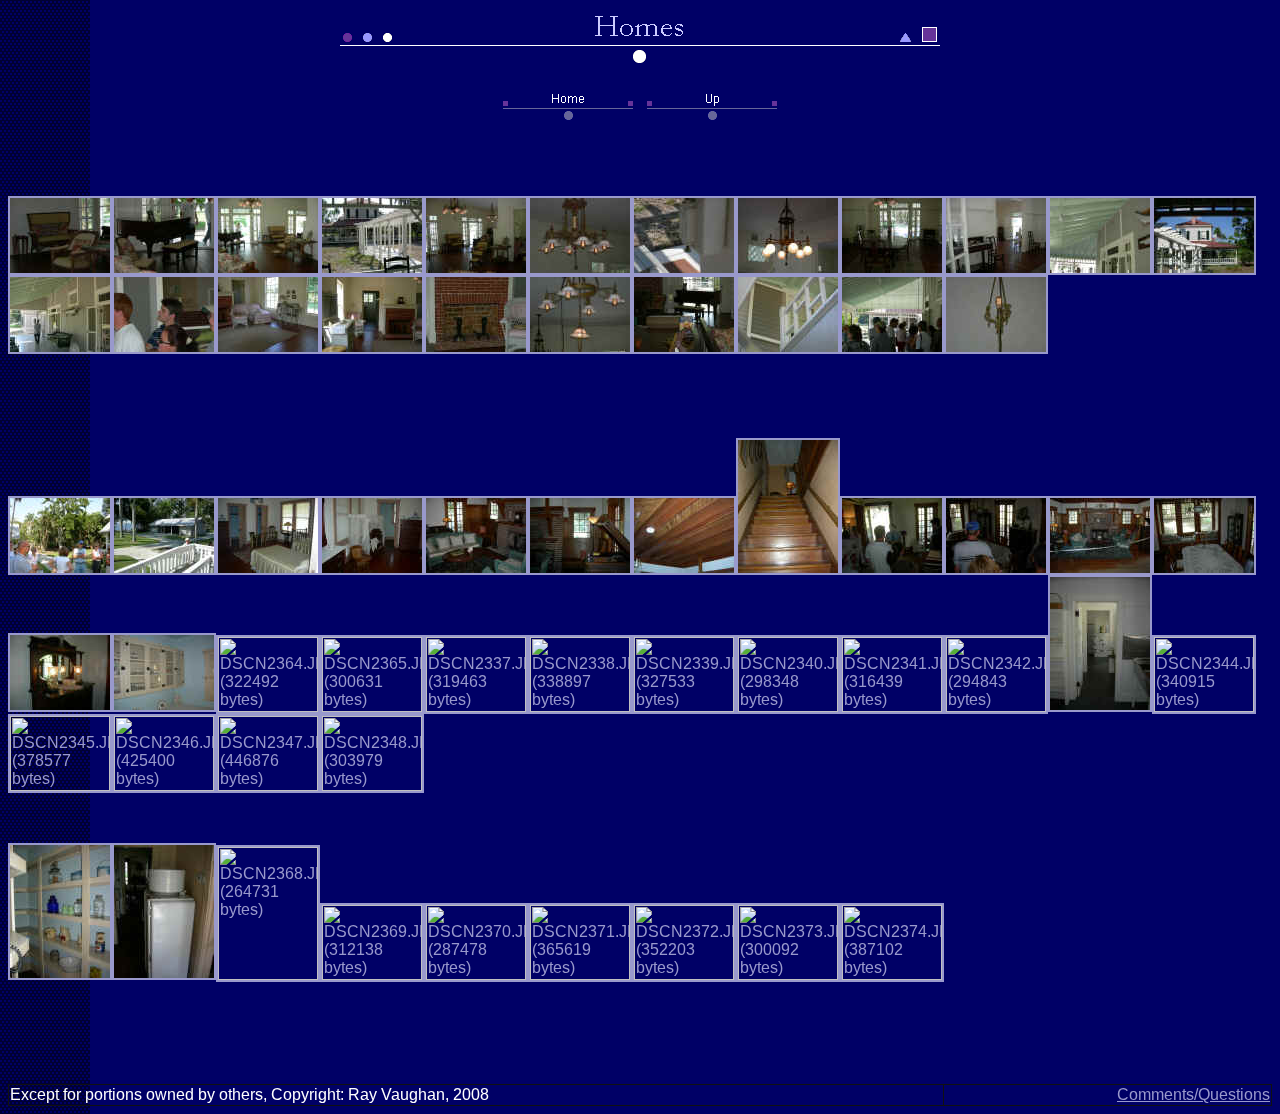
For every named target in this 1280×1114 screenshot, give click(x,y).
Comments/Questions (1193, 1094)
